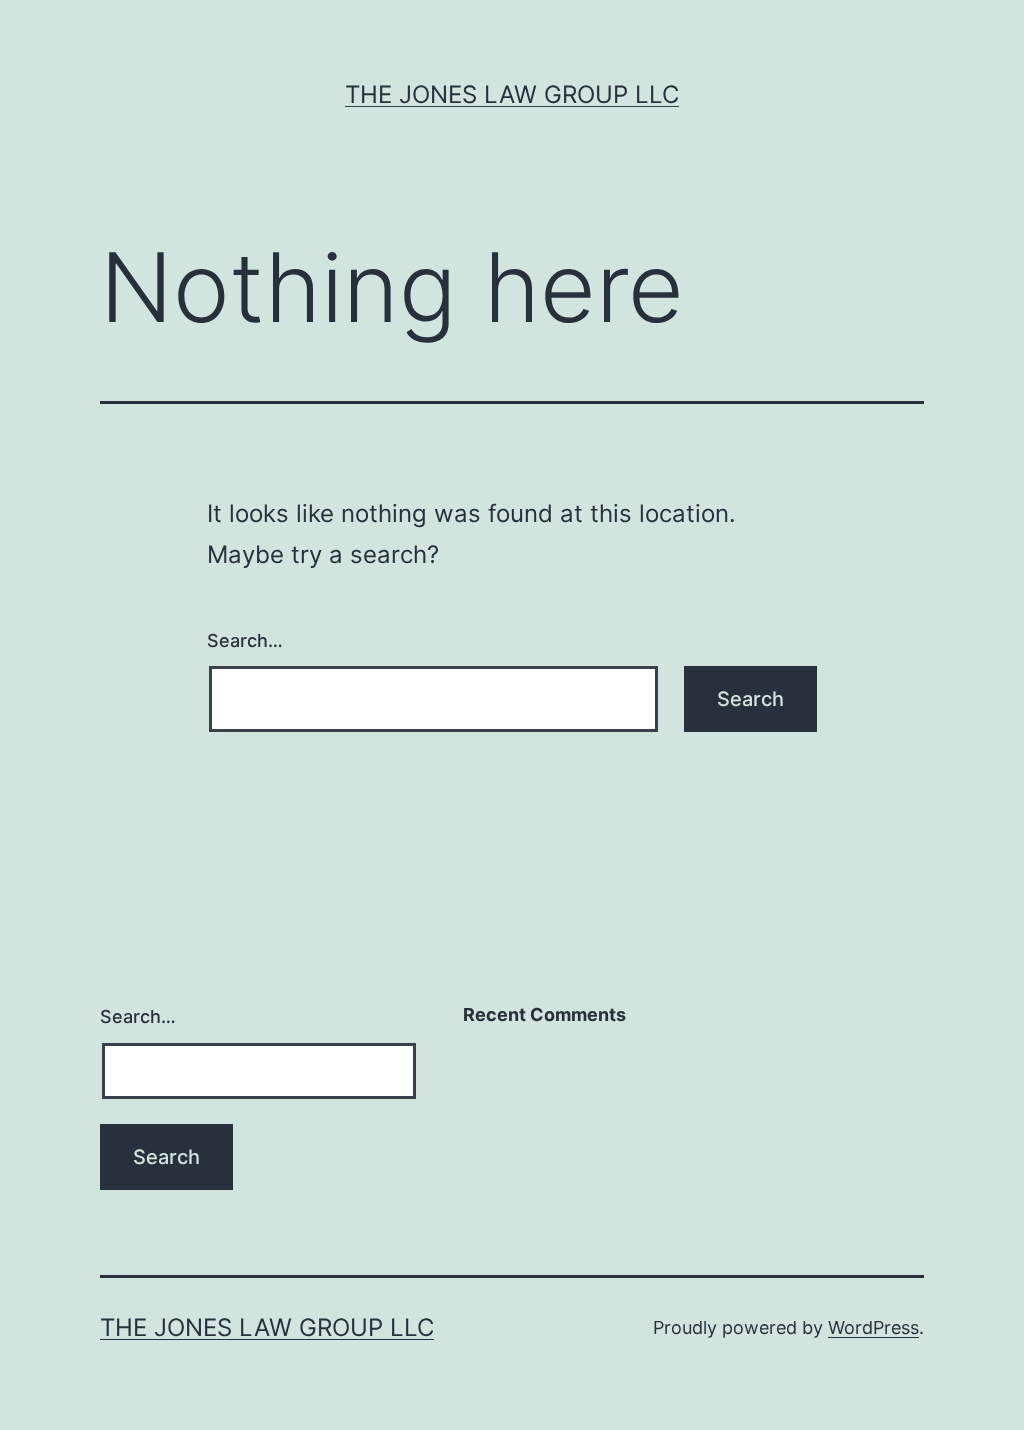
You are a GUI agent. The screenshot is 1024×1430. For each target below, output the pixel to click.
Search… (245, 640)
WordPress (873, 1327)
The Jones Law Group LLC (512, 94)
